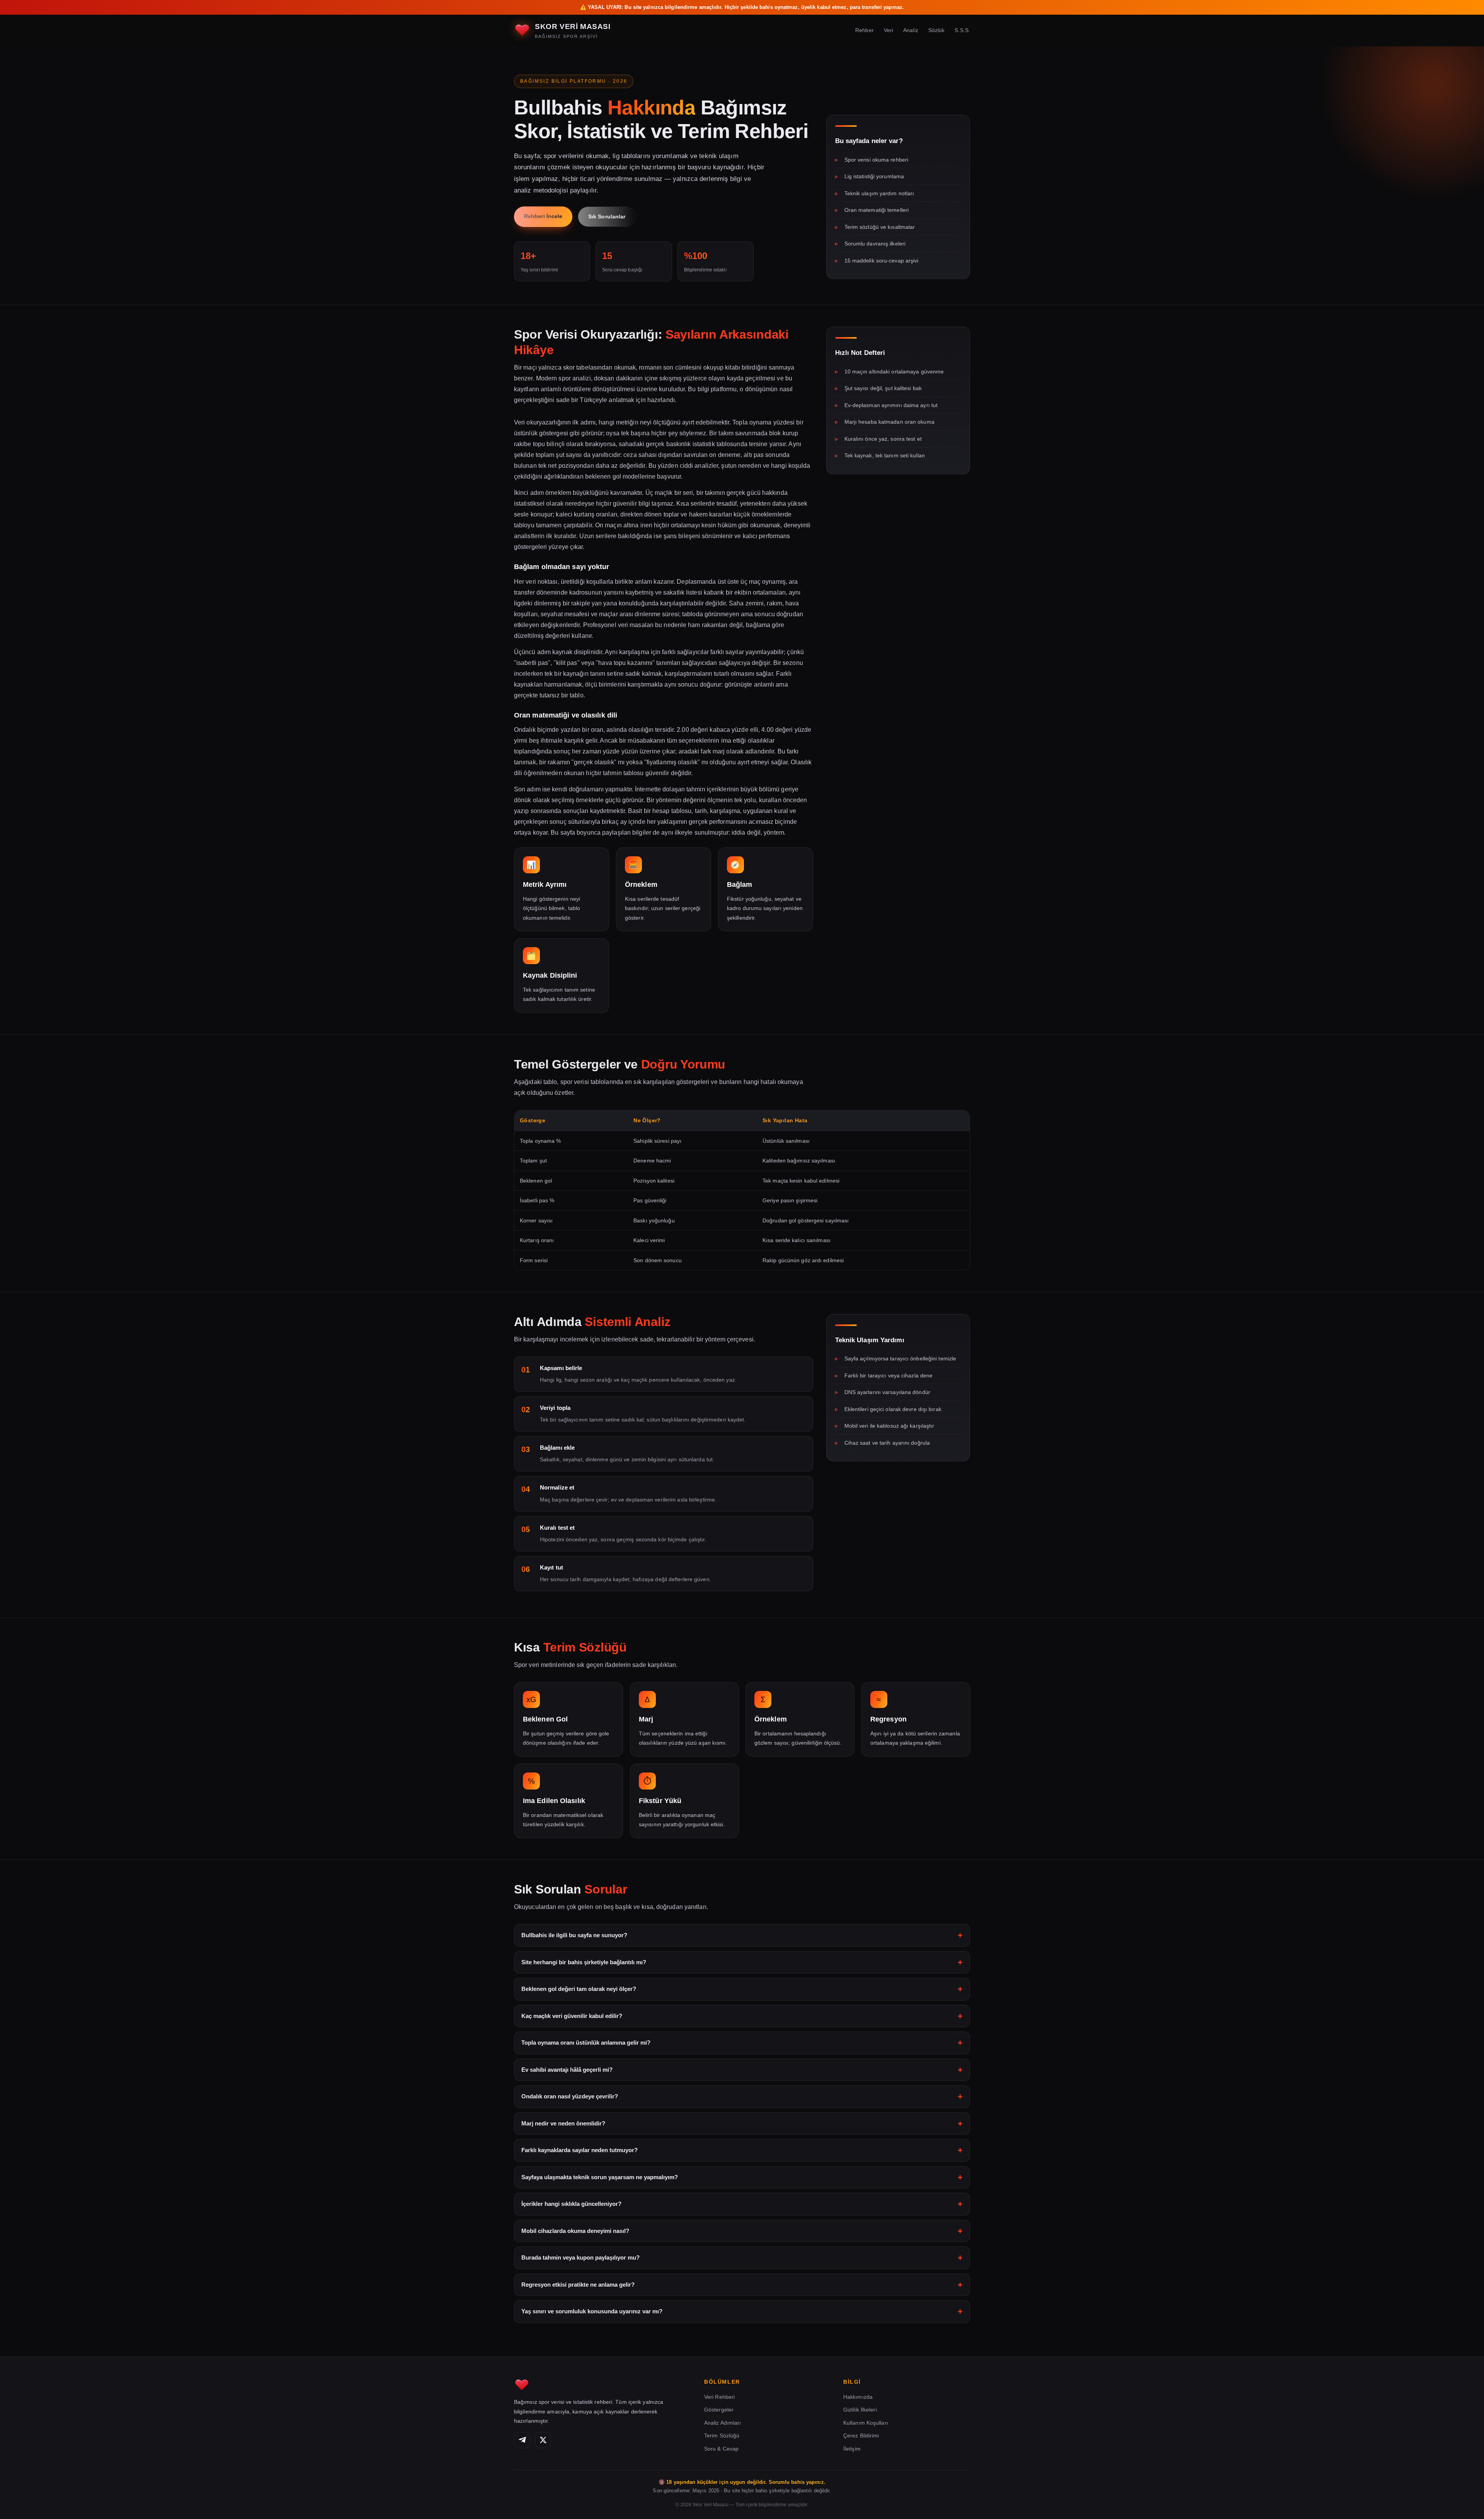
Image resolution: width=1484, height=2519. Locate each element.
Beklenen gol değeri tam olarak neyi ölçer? (579, 1989)
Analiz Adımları (723, 2422)
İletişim (852, 2448)
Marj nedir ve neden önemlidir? (563, 2123)
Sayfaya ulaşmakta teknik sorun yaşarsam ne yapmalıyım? (600, 2177)
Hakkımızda (858, 2396)
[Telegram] (522, 2440)
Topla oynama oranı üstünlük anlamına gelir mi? (586, 2043)
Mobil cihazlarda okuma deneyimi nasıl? (575, 2231)
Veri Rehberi (719, 2396)
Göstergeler (719, 2410)
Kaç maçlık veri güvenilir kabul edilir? (572, 2016)
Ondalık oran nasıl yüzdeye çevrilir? (570, 2096)
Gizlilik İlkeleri (860, 2410)
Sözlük (937, 30)
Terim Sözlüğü (722, 2435)
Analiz (911, 30)
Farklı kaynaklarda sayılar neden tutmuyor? (579, 2150)
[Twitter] (543, 2440)
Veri (888, 30)
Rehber (865, 30)
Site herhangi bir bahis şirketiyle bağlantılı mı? (584, 1962)
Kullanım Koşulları (866, 2422)
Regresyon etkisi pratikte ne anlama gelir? (578, 2285)
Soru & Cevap (721, 2448)
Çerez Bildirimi (861, 2435)
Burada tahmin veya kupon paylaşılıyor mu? (580, 2257)
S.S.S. (962, 30)
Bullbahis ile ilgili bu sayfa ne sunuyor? (574, 1935)
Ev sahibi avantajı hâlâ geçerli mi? (567, 2070)
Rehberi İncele (543, 216)
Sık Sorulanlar (607, 216)
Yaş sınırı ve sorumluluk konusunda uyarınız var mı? (592, 2311)
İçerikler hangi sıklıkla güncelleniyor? (571, 2204)
